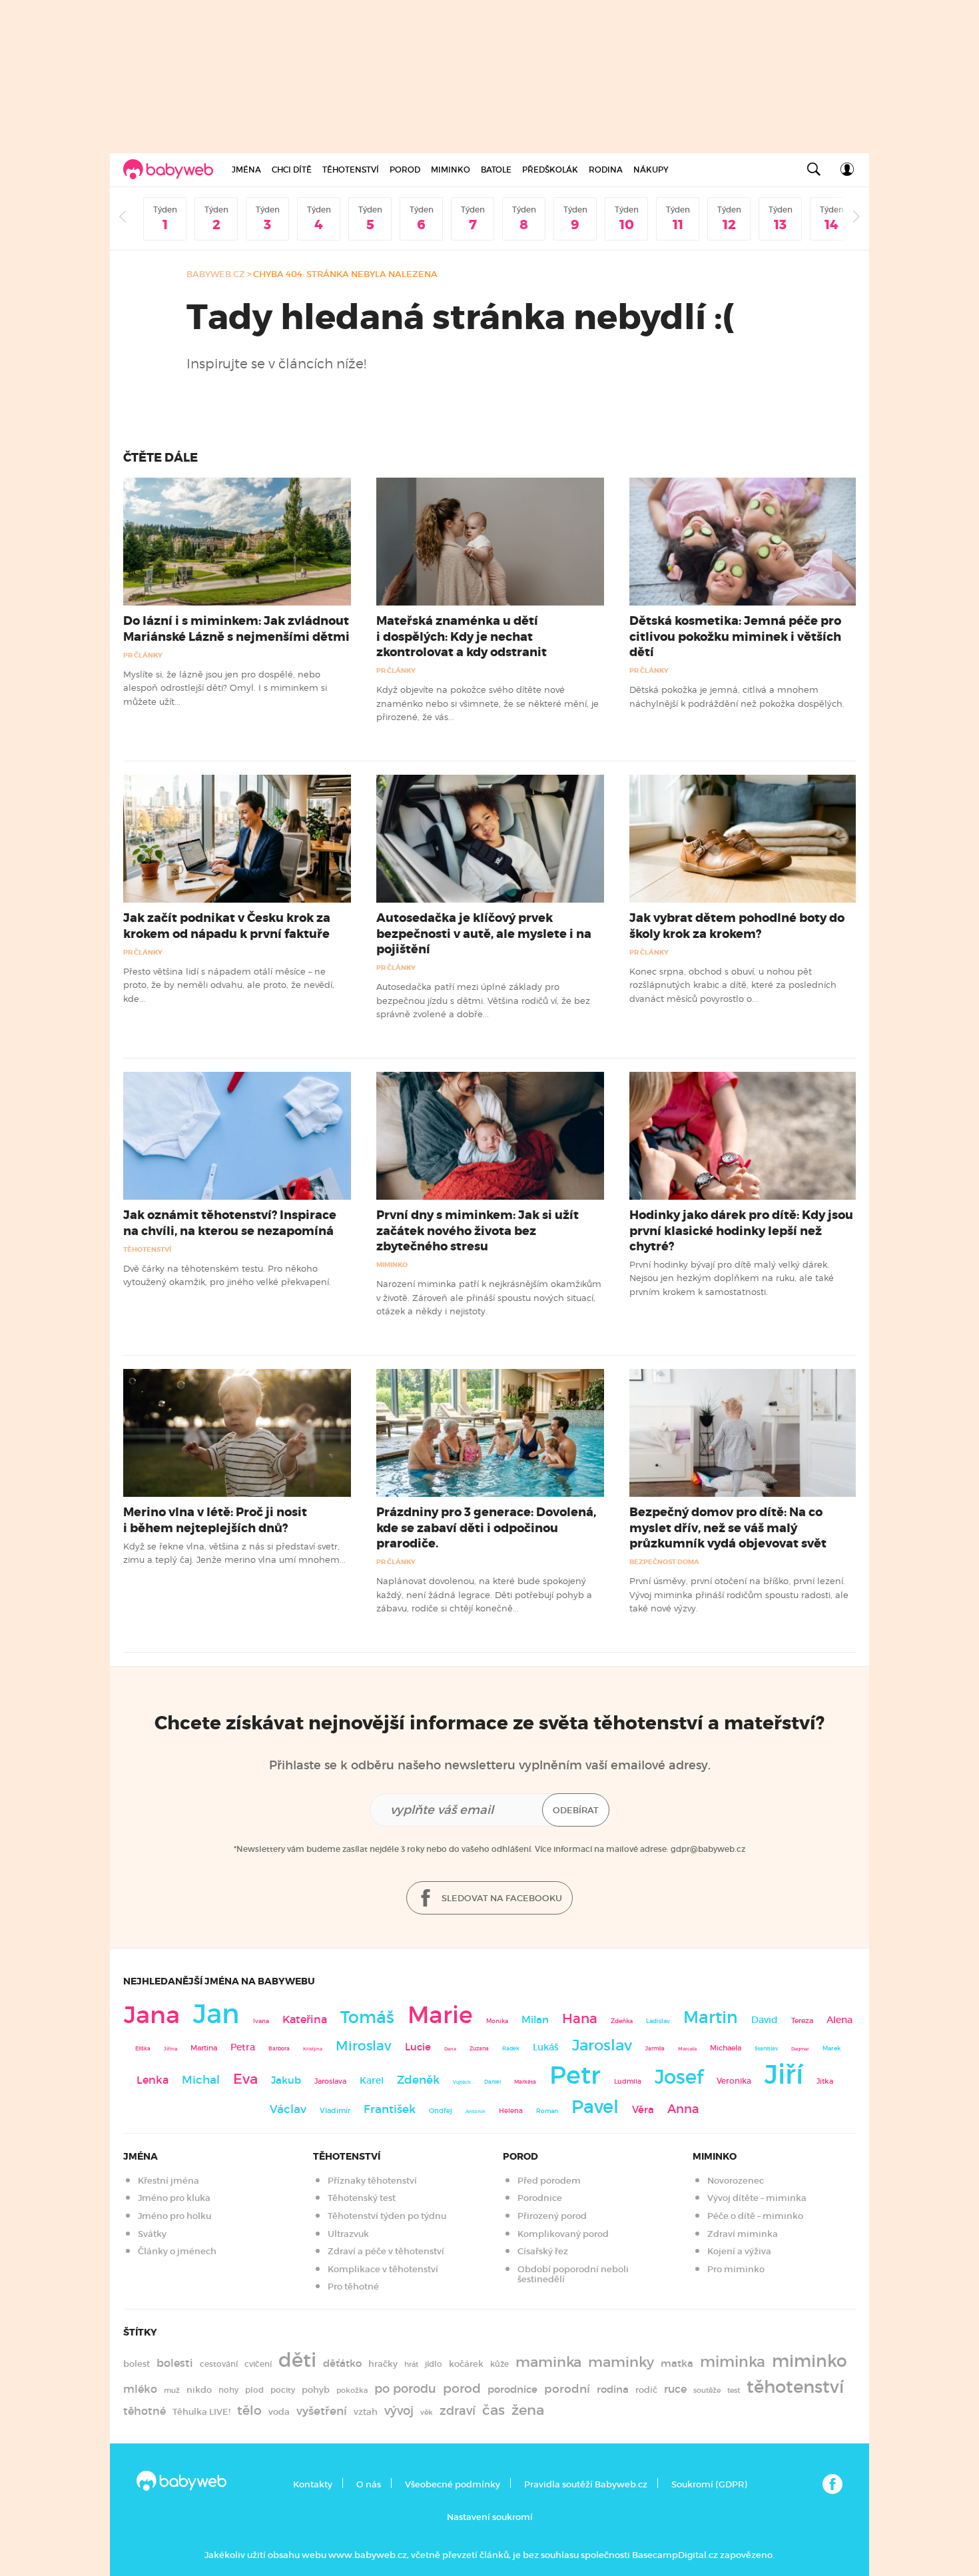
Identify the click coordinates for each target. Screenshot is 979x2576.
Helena (511, 2111)
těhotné (145, 2411)
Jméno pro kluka (174, 2198)
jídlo (434, 2364)
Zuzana (479, 2048)
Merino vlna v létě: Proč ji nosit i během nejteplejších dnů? (215, 1520)
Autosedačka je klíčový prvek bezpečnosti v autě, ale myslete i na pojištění (484, 933)
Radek (511, 2048)
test (734, 2390)
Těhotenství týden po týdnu (387, 2216)
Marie (440, 2015)
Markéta (525, 2082)
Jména (246, 170)
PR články (143, 655)
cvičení (258, 2364)
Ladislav (658, 2021)
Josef (679, 2077)
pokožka (352, 2390)
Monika (497, 2021)
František (390, 2109)
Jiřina (170, 2049)
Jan (216, 2014)
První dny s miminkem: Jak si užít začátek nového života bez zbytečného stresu (478, 1230)
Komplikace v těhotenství (383, 2269)
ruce (675, 2389)
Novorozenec (736, 2181)
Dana (450, 2049)
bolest (137, 2364)
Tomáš (367, 2017)
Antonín (476, 2111)
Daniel (492, 2082)
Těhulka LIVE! (201, 2412)
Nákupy (651, 170)
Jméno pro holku (174, 2216)
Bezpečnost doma (664, 1562)
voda (279, 2412)
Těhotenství (351, 170)
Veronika (734, 2081)
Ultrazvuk (348, 2234)
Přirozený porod (552, 2216)
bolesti (175, 2363)
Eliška (143, 2048)
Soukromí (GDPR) (709, 2484)
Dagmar (800, 2049)
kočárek (466, 2364)
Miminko (451, 170)
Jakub (286, 2080)
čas (493, 2410)
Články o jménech (177, 2251)
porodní (567, 2389)
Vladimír (335, 2110)
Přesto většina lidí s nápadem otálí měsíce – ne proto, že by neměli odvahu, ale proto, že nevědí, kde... (229, 985)
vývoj (399, 2411)
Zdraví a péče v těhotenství (386, 2251)
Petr (575, 2075)
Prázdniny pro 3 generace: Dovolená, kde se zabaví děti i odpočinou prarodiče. (486, 1527)
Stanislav (766, 2048)
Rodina (606, 170)
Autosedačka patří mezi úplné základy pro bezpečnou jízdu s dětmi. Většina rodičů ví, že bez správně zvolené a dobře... (483, 1000)
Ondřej (441, 2111)
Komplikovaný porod (563, 2234)
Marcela (687, 2049)
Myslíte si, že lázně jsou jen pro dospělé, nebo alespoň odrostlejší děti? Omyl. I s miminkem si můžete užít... (225, 688)
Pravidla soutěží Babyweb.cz (586, 2484)
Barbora (279, 2049)
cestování (219, 2364)
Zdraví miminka (743, 2234)
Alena (839, 2020)
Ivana (261, 2021)
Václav (288, 2109)
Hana (580, 2018)
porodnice (512, 2389)
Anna (683, 2109)
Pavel (595, 2107)
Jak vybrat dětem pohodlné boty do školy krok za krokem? (737, 926)
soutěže (707, 2390)
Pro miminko (736, 2269)
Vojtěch (462, 2082)
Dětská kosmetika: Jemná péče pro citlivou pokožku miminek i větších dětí (735, 636)
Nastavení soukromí (490, 2517)
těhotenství (795, 2387)
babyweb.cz (216, 274)
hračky (383, 2364)
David (765, 2020)
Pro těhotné (353, 2287)
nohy (228, 2390)
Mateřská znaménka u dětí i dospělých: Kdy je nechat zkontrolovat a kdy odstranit (462, 636)
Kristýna (313, 2049)
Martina (204, 2048)
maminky (621, 2362)
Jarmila (655, 2048)
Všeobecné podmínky (453, 2484)
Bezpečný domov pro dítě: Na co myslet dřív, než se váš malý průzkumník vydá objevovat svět (728, 1527)
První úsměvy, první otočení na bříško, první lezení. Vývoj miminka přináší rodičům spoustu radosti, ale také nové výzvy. (739, 1594)
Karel (372, 2080)
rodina (613, 2389)
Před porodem (549, 2181)
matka (677, 2363)
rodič (646, 2390)
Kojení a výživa (739, 2251)
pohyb (316, 2390)
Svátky (152, 2234)
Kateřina (305, 2019)
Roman (547, 2111)
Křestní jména (168, 2181)
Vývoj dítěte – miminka (757, 2198)
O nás (369, 2484)
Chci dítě (292, 170)
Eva (245, 2079)
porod (462, 2388)
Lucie (418, 2047)
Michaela (726, 2048)
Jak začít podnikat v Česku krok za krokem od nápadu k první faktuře (227, 926)
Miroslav (364, 2046)
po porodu (405, 2389)
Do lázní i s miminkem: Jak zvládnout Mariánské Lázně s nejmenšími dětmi (236, 629)
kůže (499, 2364)
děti (297, 2360)
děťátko (342, 2363)
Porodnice (540, 2198)
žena (528, 2410)
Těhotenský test (362, 2198)
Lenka (153, 2080)
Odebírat (576, 1810)
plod (254, 2390)
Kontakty (313, 2484)
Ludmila (628, 2081)
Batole (496, 170)
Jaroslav (602, 2045)
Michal (201, 2080)
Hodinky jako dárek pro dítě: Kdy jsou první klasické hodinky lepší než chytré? (741, 1230)
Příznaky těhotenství (372, 2181)
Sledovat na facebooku (501, 1898)
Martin (711, 2017)
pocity (283, 2390)
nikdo (199, 2390)
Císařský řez (543, 2251)
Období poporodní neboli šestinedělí (573, 2275)
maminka (548, 2362)
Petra (243, 2047)
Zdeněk (418, 2080)
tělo (249, 2410)
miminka (733, 2362)
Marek (831, 2048)
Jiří (784, 2074)
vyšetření (322, 2411)
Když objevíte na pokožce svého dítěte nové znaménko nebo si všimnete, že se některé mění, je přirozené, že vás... (488, 703)
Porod (405, 170)
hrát (411, 2364)
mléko (140, 2389)
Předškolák (550, 170)
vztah (366, 2412)
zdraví (458, 2410)
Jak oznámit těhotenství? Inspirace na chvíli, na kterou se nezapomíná (230, 1223)
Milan (535, 2020)
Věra (643, 2110)
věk (427, 2412)
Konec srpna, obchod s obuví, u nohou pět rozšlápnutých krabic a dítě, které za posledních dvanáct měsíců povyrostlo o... (733, 985)
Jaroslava (330, 2081)
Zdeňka (622, 2021)
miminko (810, 2361)
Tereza (802, 2020)
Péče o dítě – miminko (755, 2216)
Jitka (825, 2081)
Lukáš (546, 2047)
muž (172, 2390)
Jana (152, 2015)
